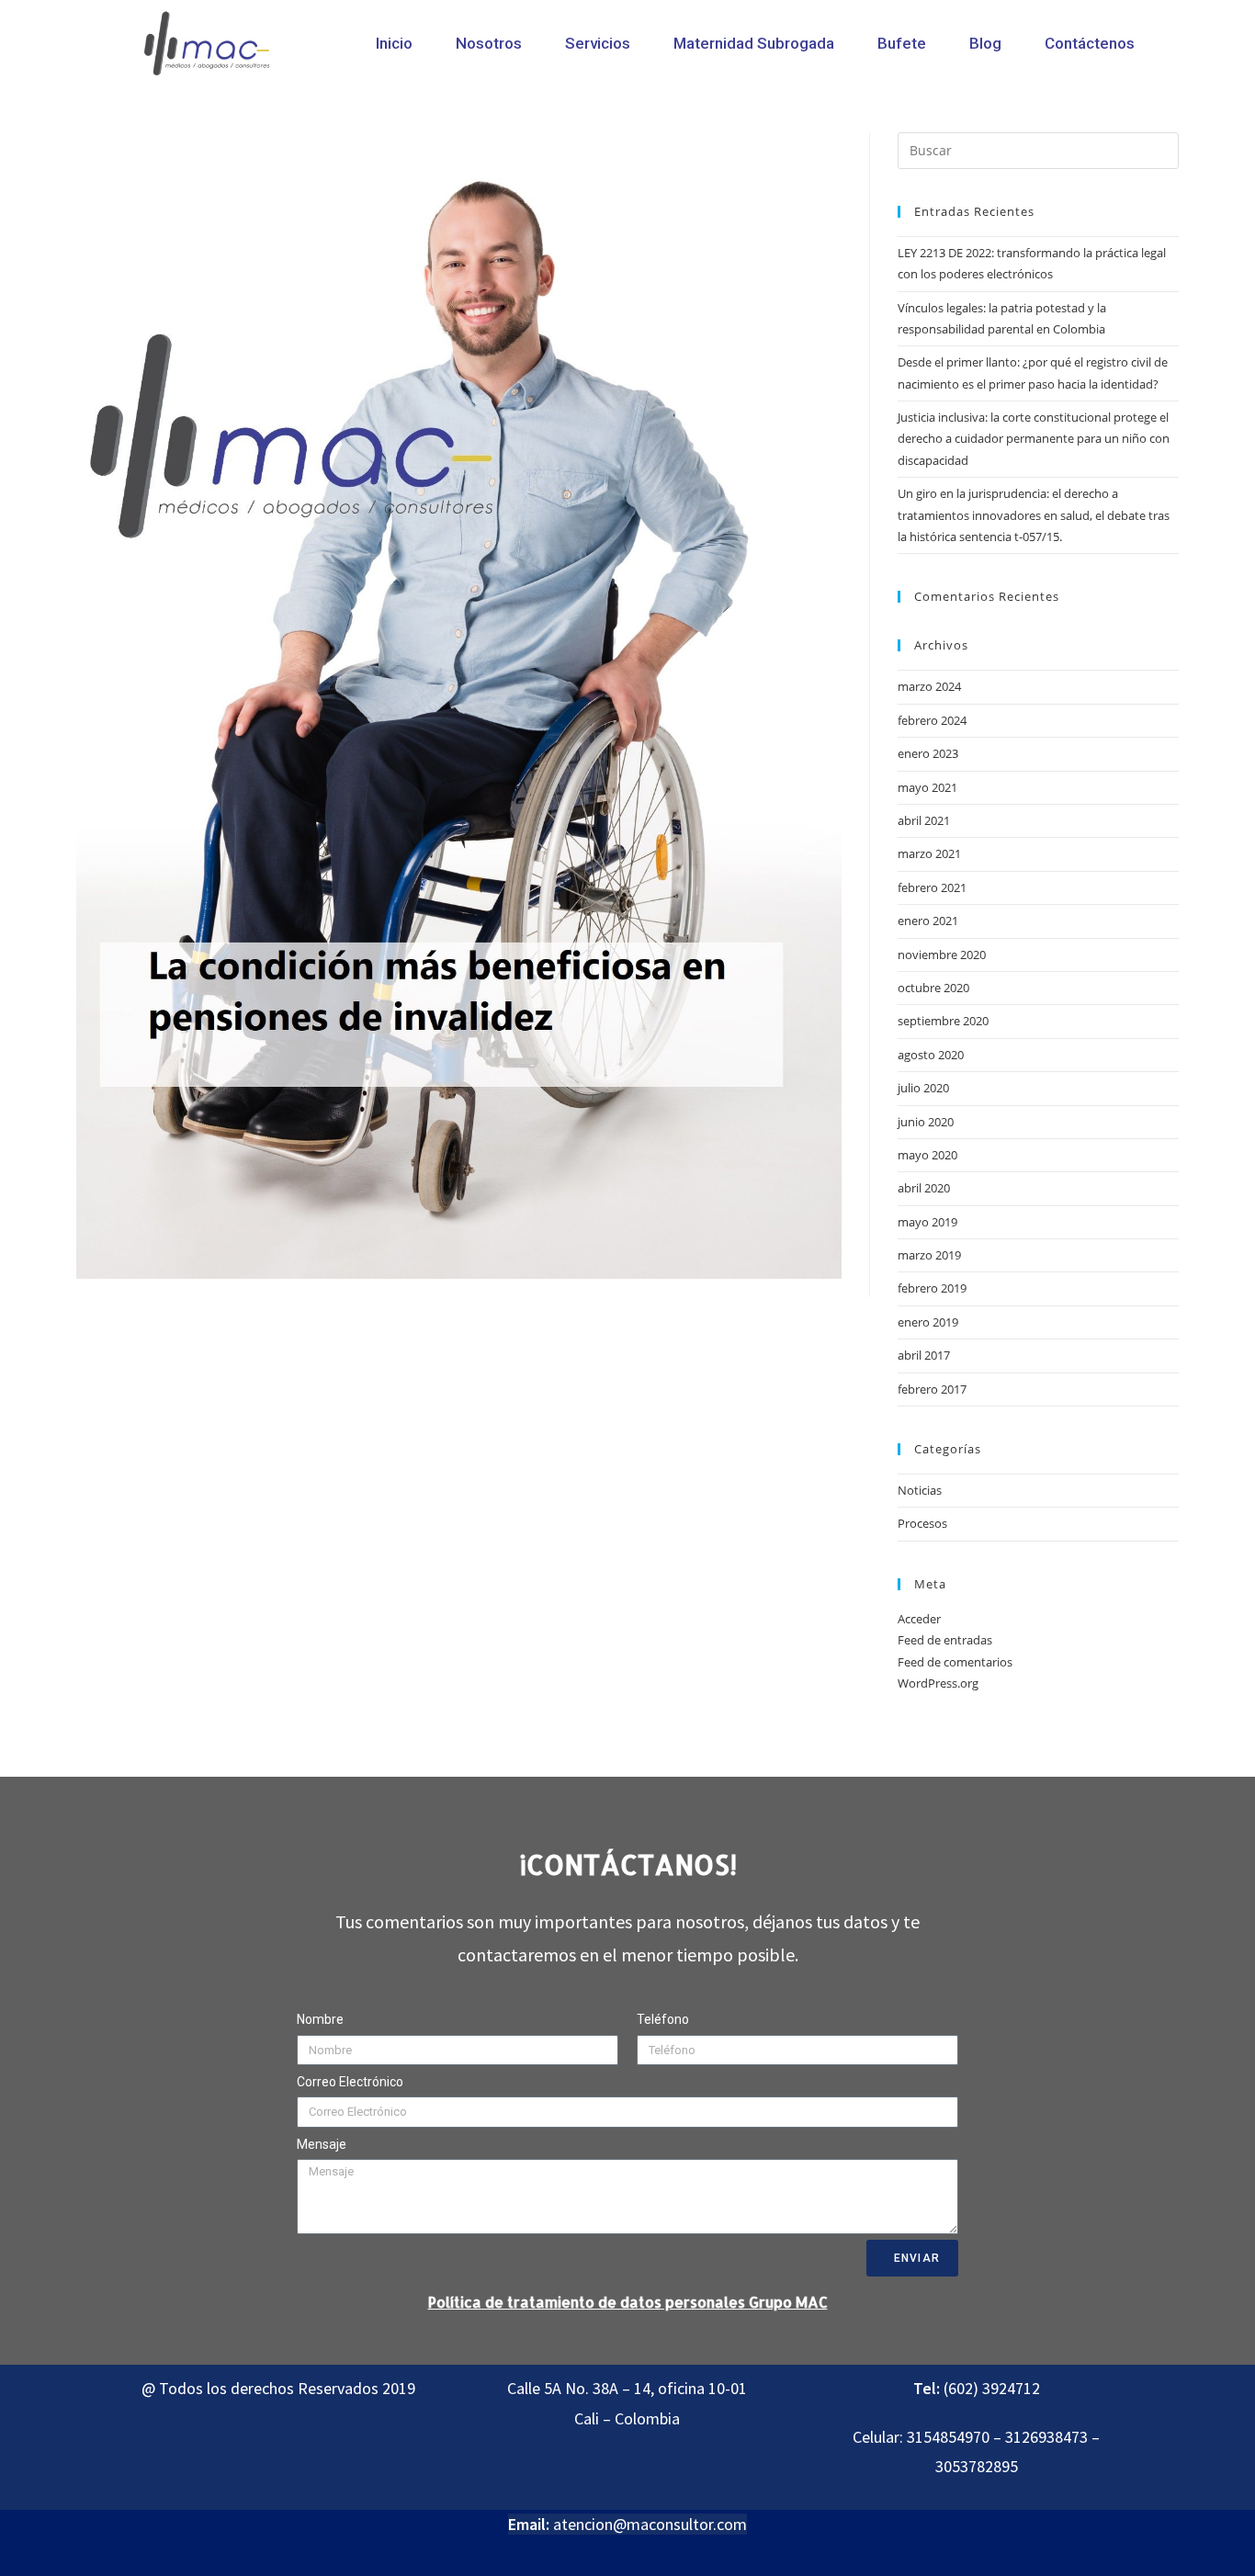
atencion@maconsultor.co (643, 2524)
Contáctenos (1090, 43)
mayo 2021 (927, 787)
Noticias (920, 1490)
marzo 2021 (929, 853)
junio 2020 (926, 1122)
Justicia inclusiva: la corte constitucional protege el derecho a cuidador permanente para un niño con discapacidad (1034, 439)
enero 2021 (928, 921)
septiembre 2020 (943, 1021)
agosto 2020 (931, 1055)
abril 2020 (924, 1188)
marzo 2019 (929, 1255)
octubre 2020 (933, 988)
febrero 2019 (932, 1288)
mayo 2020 (927, 1155)
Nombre (320, 2019)
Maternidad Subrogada (754, 43)
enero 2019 (928, 1322)
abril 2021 (924, 820)
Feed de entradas (945, 1640)
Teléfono (663, 2019)
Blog (985, 43)
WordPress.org (938, 1683)
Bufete (902, 43)
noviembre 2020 (942, 955)
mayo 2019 (927, 1222)
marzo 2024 (929, 686)
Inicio (394, 43)
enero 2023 (928, 753)
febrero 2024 (932, 720)
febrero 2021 (932, 887)
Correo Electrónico (350, 2082)
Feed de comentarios (955, 1662)
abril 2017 (924, 1355)
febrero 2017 (932, 1389)
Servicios (598, 43)
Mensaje (322, 2144)
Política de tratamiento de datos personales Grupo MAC (628, 2302)
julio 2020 (923, 1088)
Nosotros (489, 43)
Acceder (919, 1619)
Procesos (922, 1523)
